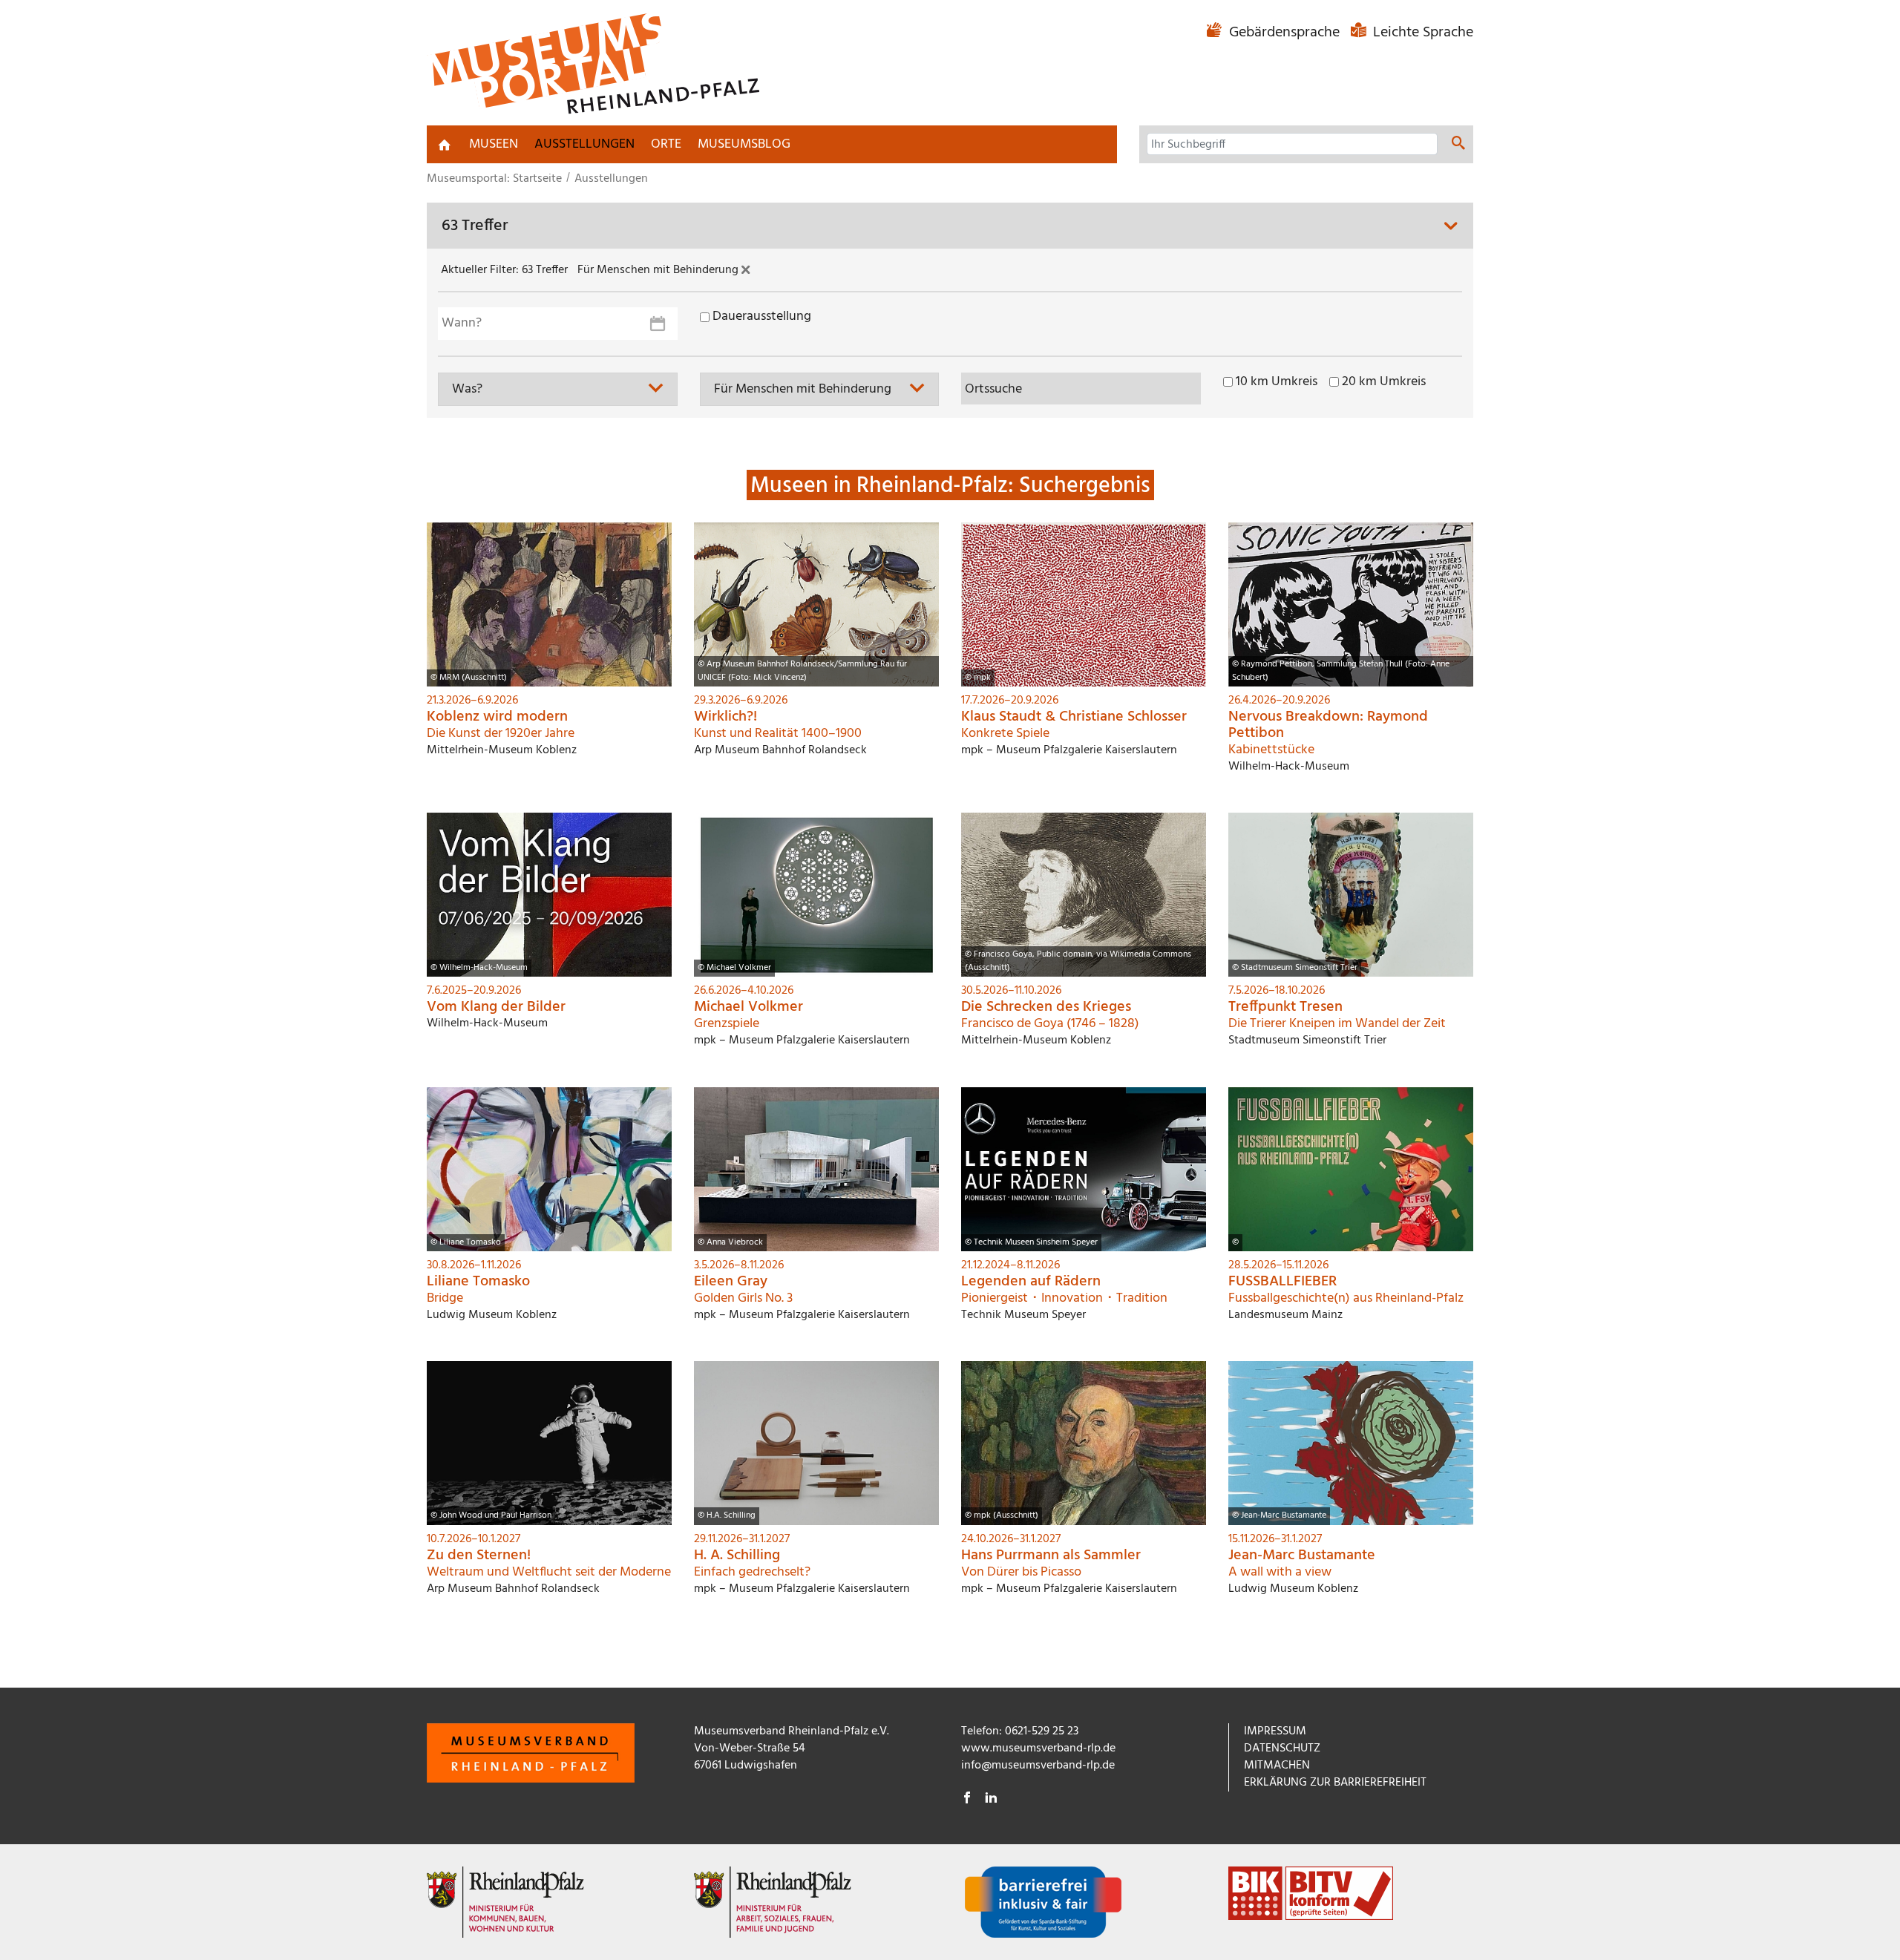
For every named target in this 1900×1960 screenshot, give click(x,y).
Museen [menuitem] (494, 144)
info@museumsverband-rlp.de (1038, 1766)
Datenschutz (1282, 1748)
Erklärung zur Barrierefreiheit (1335, 1783)
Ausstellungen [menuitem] (584, 144)
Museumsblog (744, 144)
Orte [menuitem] (666, 144)
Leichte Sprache (1421, 33)
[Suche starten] (1458, 145)
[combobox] (558, 389)
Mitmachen (1277, 1766)
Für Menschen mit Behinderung (659, 271)
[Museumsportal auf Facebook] (967, 1800)
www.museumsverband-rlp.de (1038, 1748)
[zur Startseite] (445, 145)
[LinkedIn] (991, 1800)
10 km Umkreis (1277, 382)
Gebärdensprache (1284, 33)
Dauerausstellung (762, 317)
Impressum (1275, 1731)
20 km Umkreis (1384, 382)
